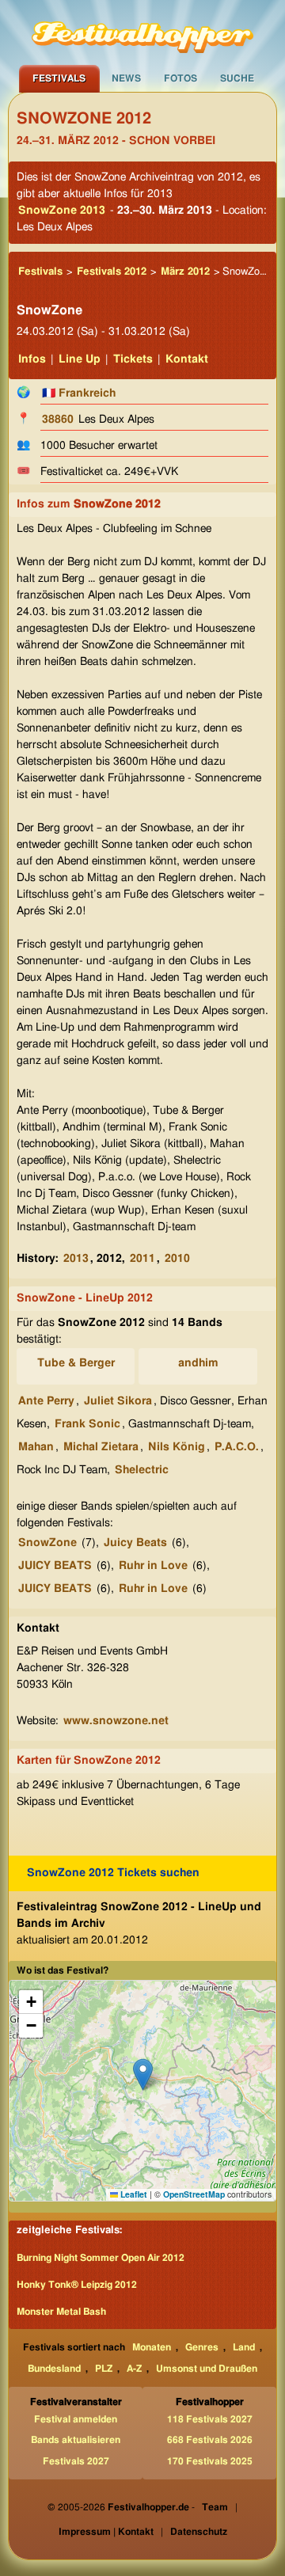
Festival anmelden (76, 2419)
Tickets (133, 359)
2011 (142, 1259)
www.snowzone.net (116, 1721)
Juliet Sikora (118, 1401)
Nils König (177, 1447)
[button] (143, 2074)
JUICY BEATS (55, 1566)
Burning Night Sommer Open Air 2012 (101, 2258)
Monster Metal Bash (61, 2312)
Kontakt (187, 359)
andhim (198, 1363)
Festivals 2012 (112, 272)
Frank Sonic (87, 1424)
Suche (237, 78)
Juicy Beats (135, 1543)
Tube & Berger (76, 1363)
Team (215, 2507)
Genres (202, 2347)
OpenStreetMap (194, 2194)
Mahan (36, 1447)
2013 (76, 1259)
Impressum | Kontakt (106, 2532)
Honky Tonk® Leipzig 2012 (77, 2285)
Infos (32, 359)
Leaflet (133, 2194)
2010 (177, 1259)
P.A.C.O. (237, 1447)
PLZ (104, 2369)
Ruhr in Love (153, 1566)
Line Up (80, 359)
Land (244, 2347)
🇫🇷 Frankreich (79, 393)
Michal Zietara (101, 1447)
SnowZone (47, 1543)
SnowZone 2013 (62, 211)
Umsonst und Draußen (207, 2369)
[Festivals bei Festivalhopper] (142, 32)
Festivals (59, 78)
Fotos (180, 78)
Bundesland (54, 2369)
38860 (58, 420)
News (126, 78)
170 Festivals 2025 (210, 2461)
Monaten (152, 2347)
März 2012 (185, 272)
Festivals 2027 (76, 2461)
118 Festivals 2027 (210, 2419)
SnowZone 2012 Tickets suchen (113, 1873)
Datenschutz (199, 2532)
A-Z (134, 2369)
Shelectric (142, 1470)
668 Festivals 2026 (210, 2440)
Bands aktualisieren (76, 2440)
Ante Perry (46, 1401)
